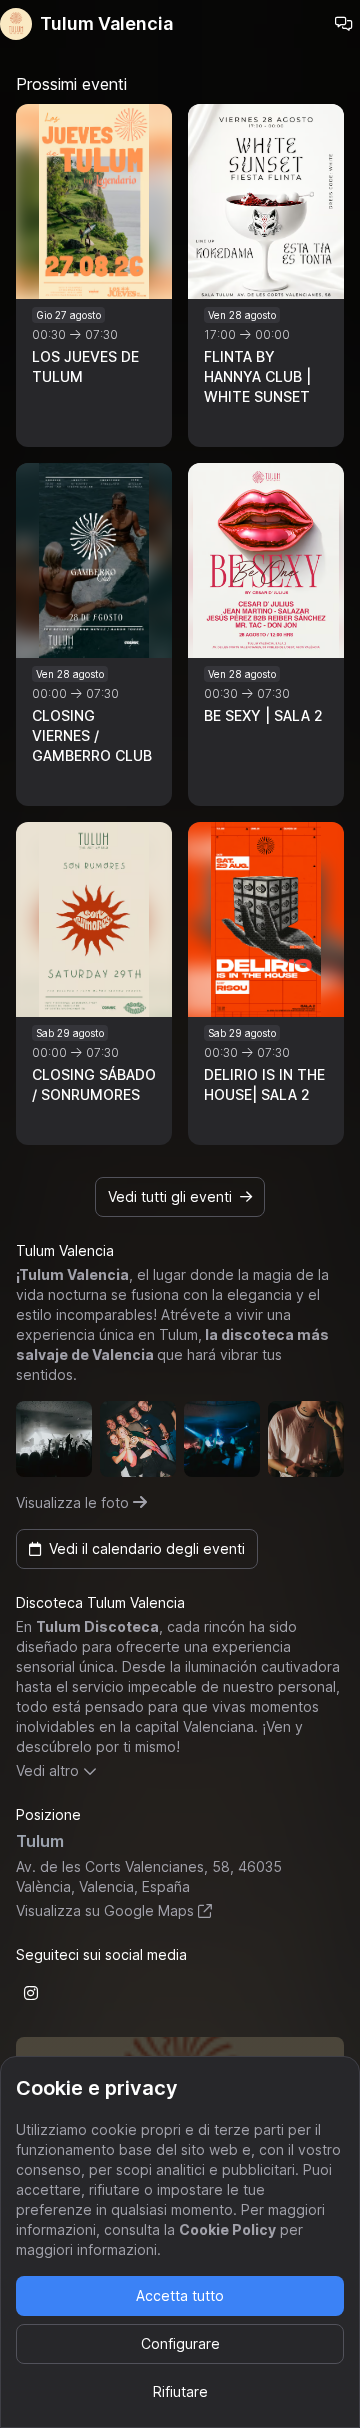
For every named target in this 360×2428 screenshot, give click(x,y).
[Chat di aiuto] (344, 24)
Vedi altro (47, 1770)
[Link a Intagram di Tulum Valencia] (31, 1993)
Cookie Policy (227, 2229)
